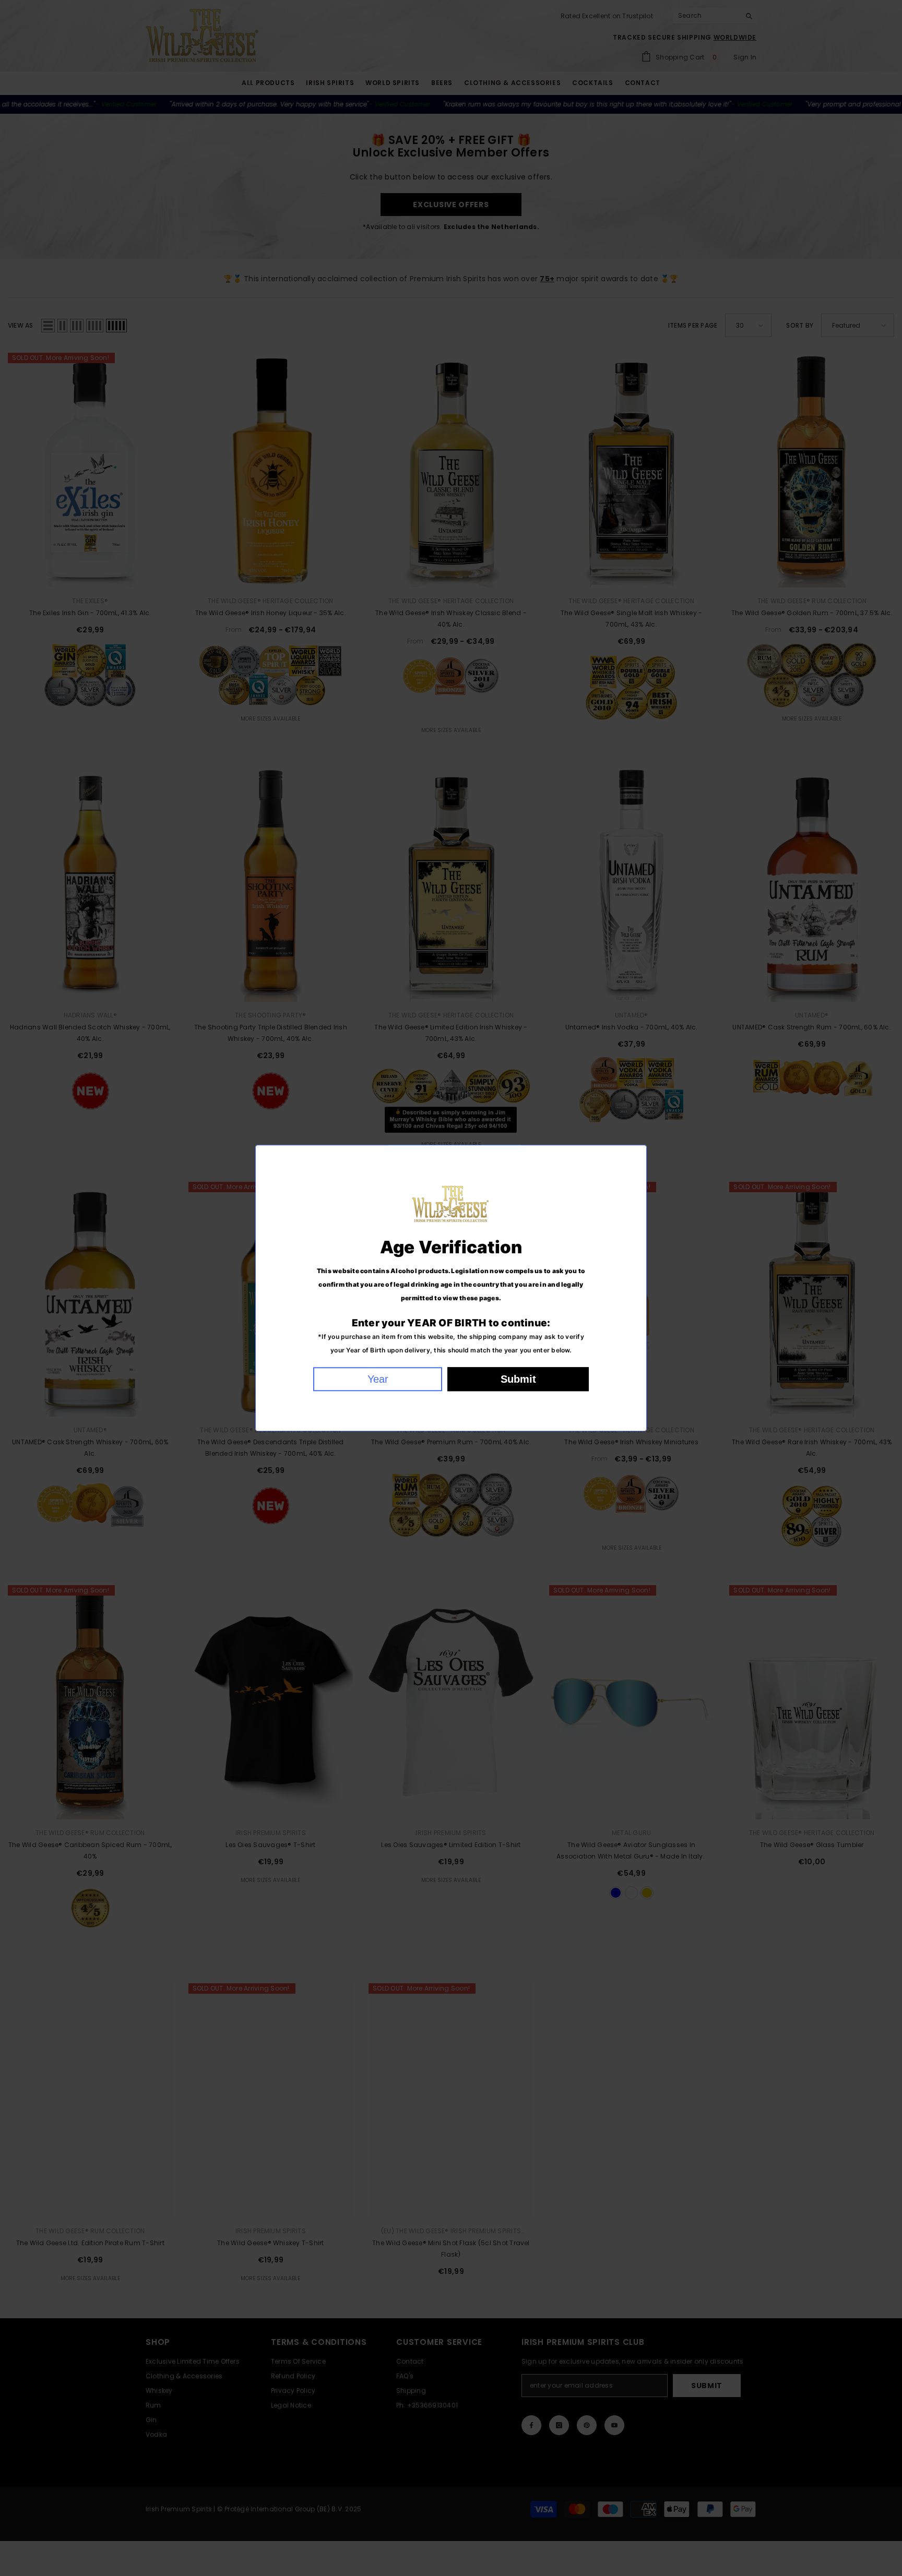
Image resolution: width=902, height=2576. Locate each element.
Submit (518, 1379)
